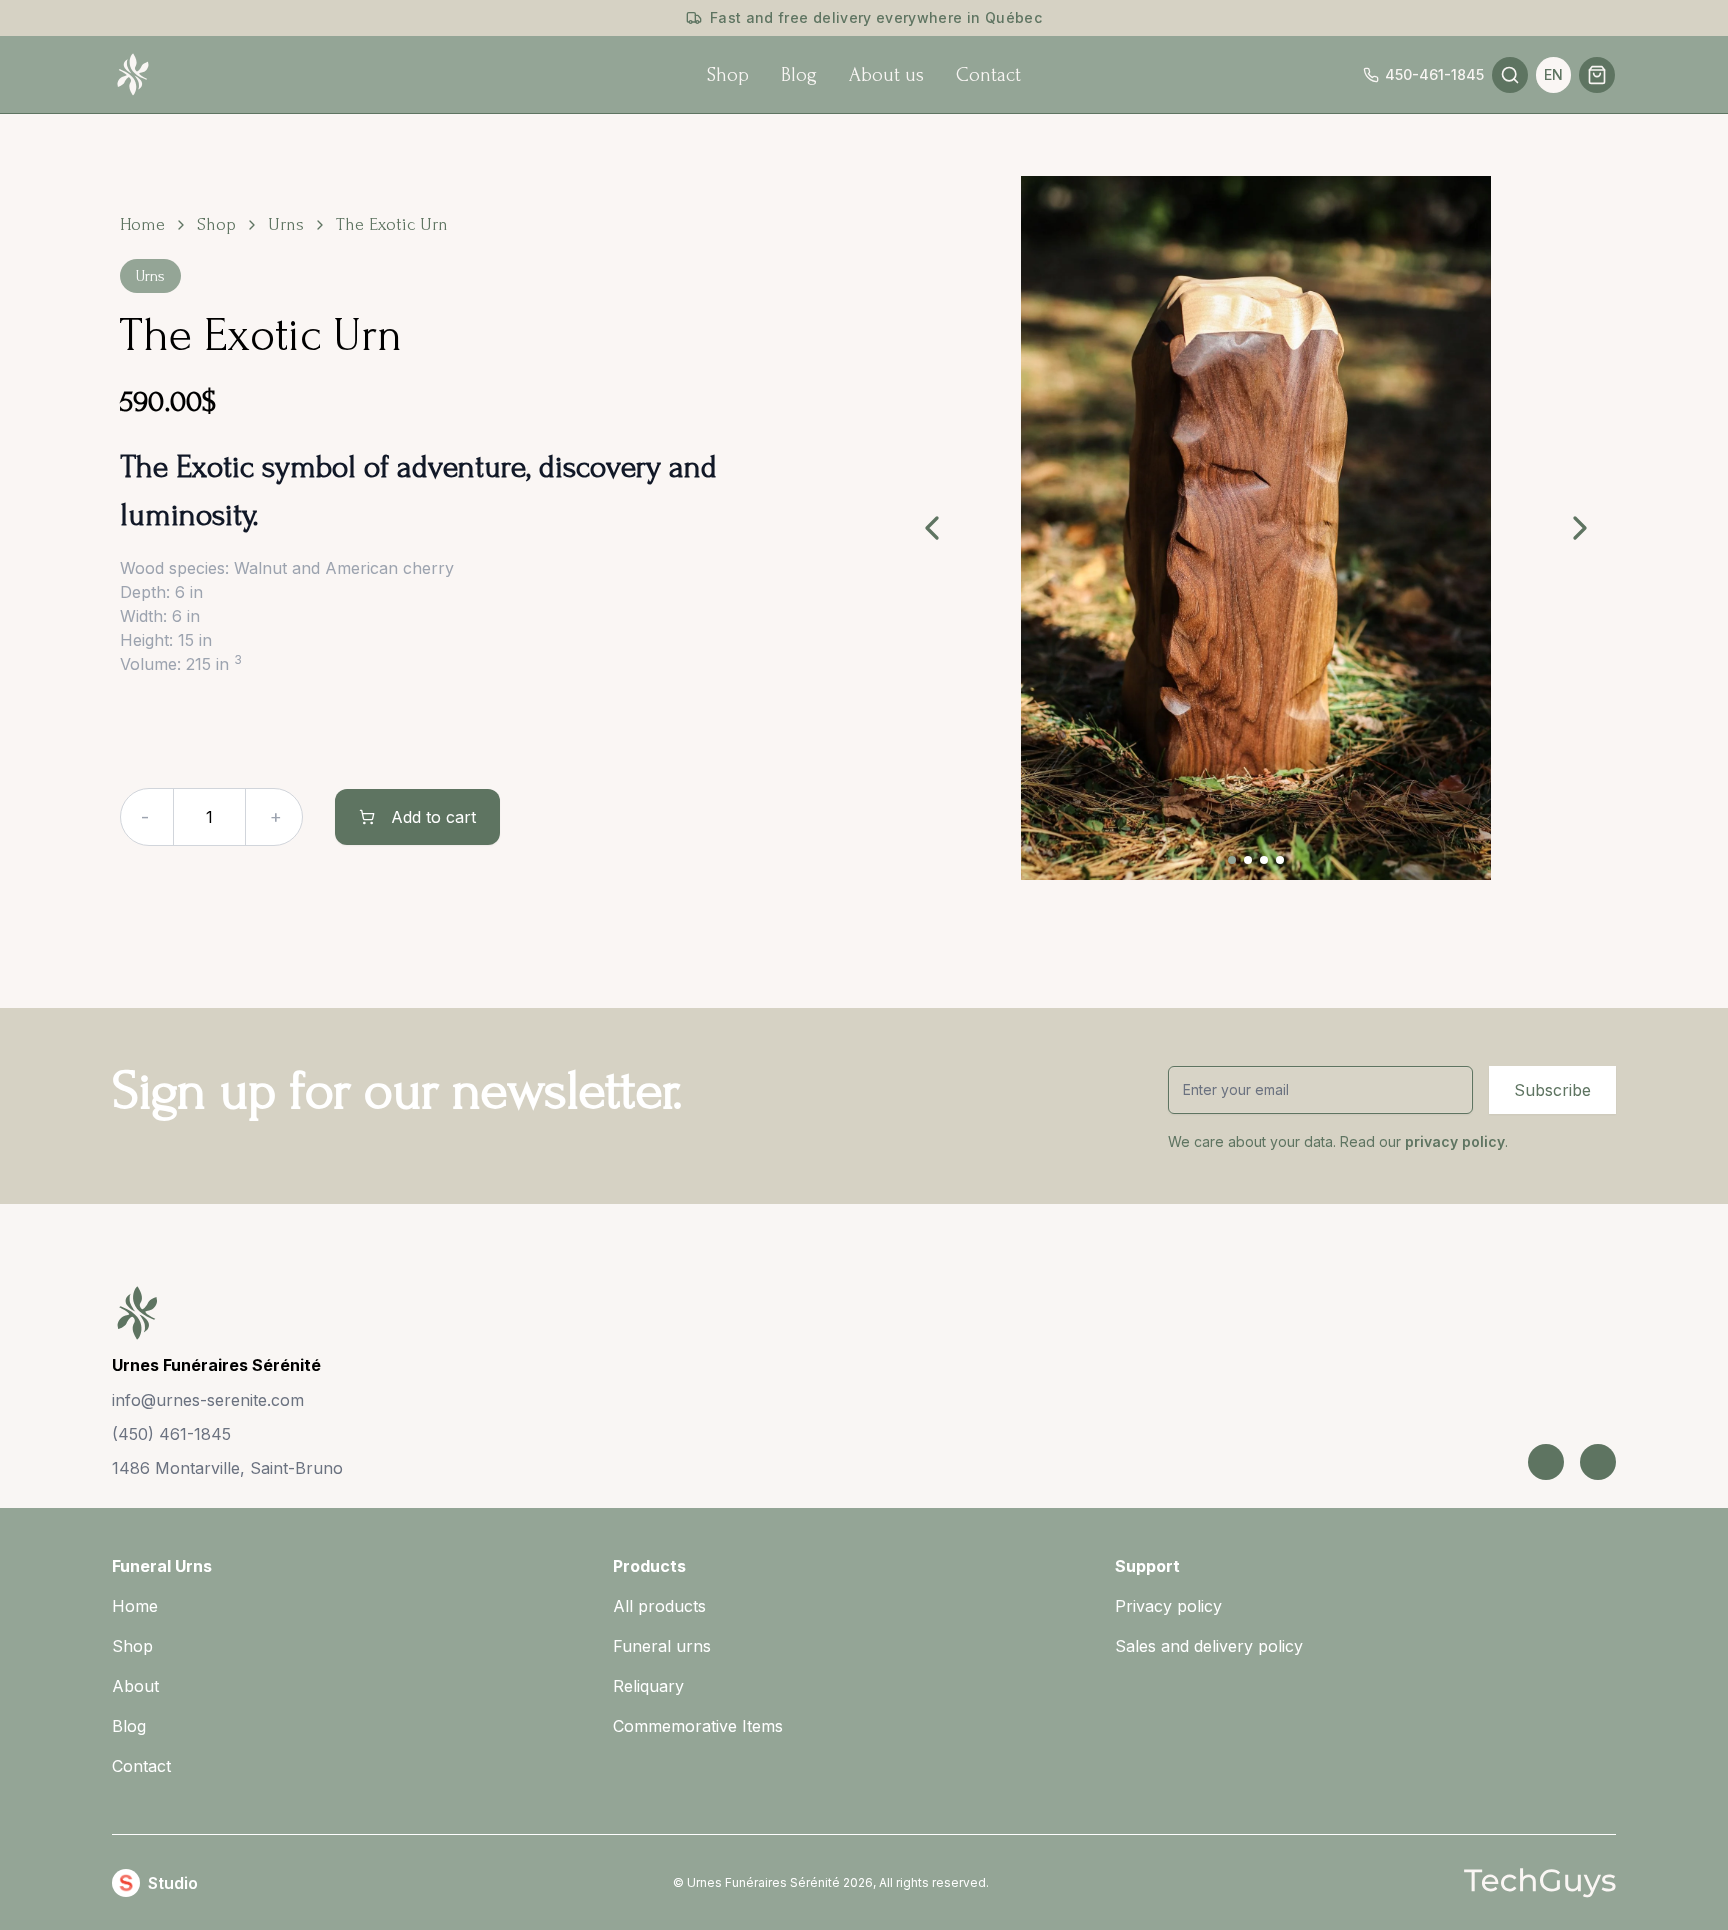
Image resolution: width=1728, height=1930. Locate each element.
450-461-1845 (1434, 74)
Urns (286, 224)
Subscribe (1552, 1090)
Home (142, 224)
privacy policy (1453, 1141)
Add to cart (433, 817)
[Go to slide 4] (1280, 860)
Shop (216, 224)
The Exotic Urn (392, 224)
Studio (173, 1883)
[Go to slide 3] (1264, 860)
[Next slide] (1580, 528)
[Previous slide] (932, 528)
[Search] (1510, 75)
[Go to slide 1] (1232, 860)
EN (1553, 74)
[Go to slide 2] (1248, 860)
